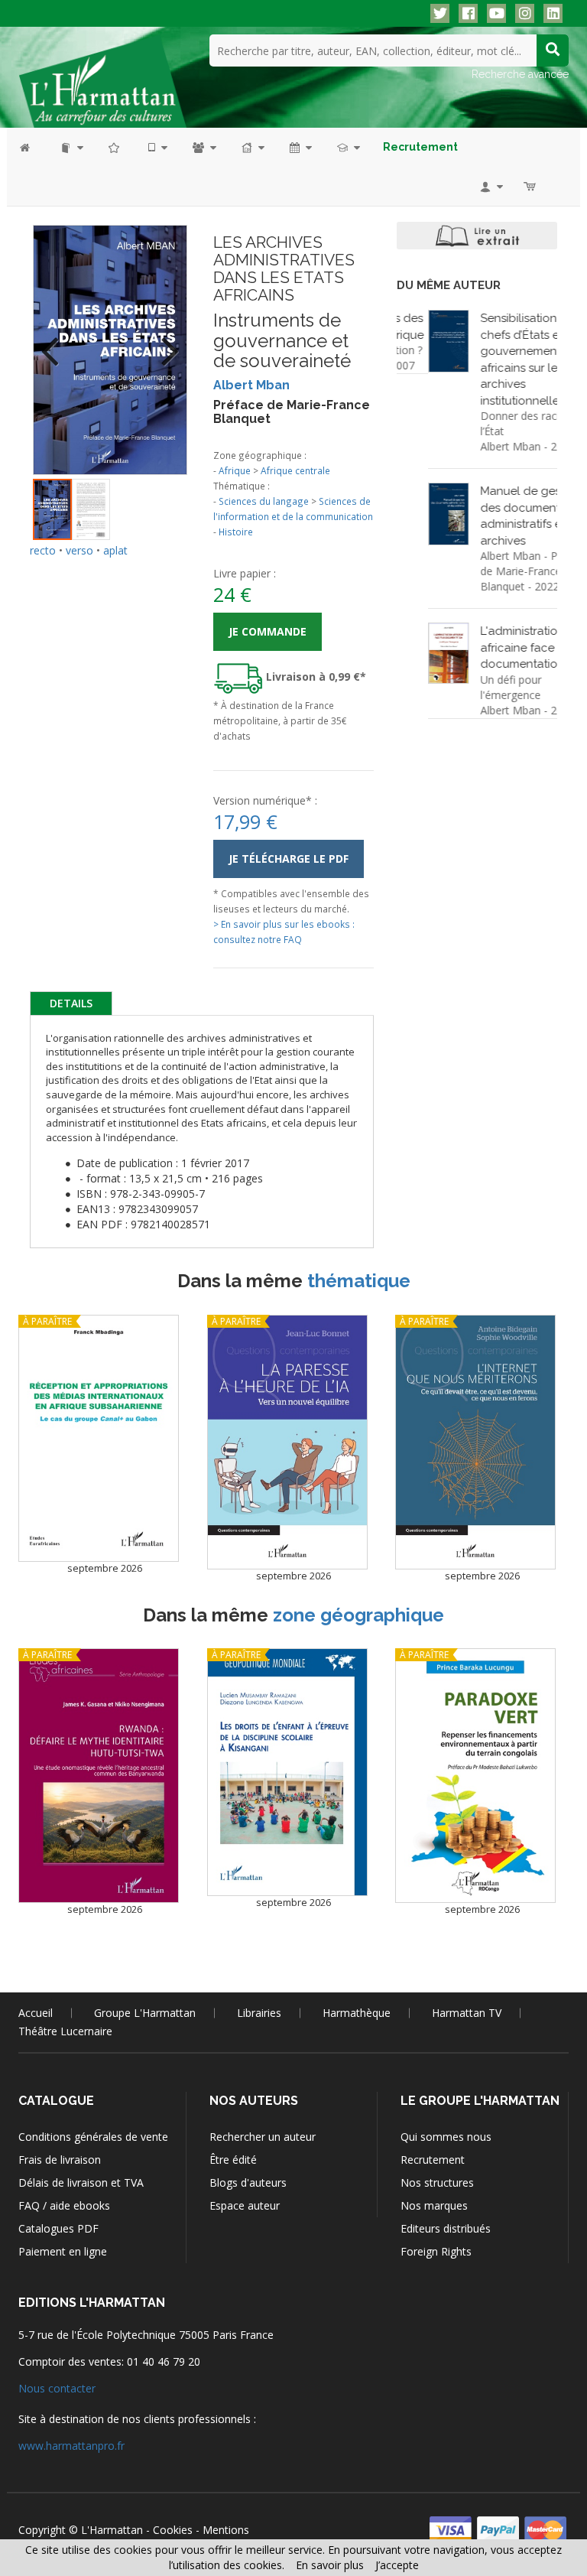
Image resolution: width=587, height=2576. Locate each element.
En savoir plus (330, 2565)
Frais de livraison (60, 2160)
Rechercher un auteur (263, 2137)
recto (43, 550)
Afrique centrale (295, 470)
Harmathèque (357, 2013)
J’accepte (397, 2565)
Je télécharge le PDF (289, 859)
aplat (115, 550)
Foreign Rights (436, 2251)
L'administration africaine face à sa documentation (498, 647)
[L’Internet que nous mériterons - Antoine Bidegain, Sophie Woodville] (475, 1442)
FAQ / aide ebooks (64, 2205)
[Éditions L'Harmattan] (102, 80)
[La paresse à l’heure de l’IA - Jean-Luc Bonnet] (287, 1442)
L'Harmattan (112, 2530)
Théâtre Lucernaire (65, 2031)
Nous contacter (57, 2388)
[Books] (71, 147)
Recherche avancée (520, 74)
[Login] (490, 186)
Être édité (233, 2160)
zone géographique (358, 1615)
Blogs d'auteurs (248, 2182)
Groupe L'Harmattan (145, 2013)
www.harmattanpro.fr (71, 2446)
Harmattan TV (467, 2013)
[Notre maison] (252, 147)
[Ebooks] (157, 147)
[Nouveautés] (115, 147)
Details (71, 1003)
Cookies (173, 2530)
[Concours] (347, 147)
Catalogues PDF (58, 2228)
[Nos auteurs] (203, 147)
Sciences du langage (264, 501)
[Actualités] (300, 147)
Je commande (268, 631)
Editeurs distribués (446, 2228)
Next (164, 341)
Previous (56, 341)
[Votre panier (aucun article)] (531, 186)
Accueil (36, 2013)
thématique (359, 1281)
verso (79, 550)
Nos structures (437, 2182)
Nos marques (434, 2205)
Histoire (236, 532)
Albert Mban (251, 385)
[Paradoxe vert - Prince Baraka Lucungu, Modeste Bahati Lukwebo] (475, 1776)
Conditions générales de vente (93, 2137)
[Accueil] (32, 147)
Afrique (235, 470)
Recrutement (433, 2160)
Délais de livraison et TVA (81, 2182)
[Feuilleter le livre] (477, 236)
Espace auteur (245, 2205)
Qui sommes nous (446, 2137)
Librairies (259, 2013)
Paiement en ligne (63, 2251)
